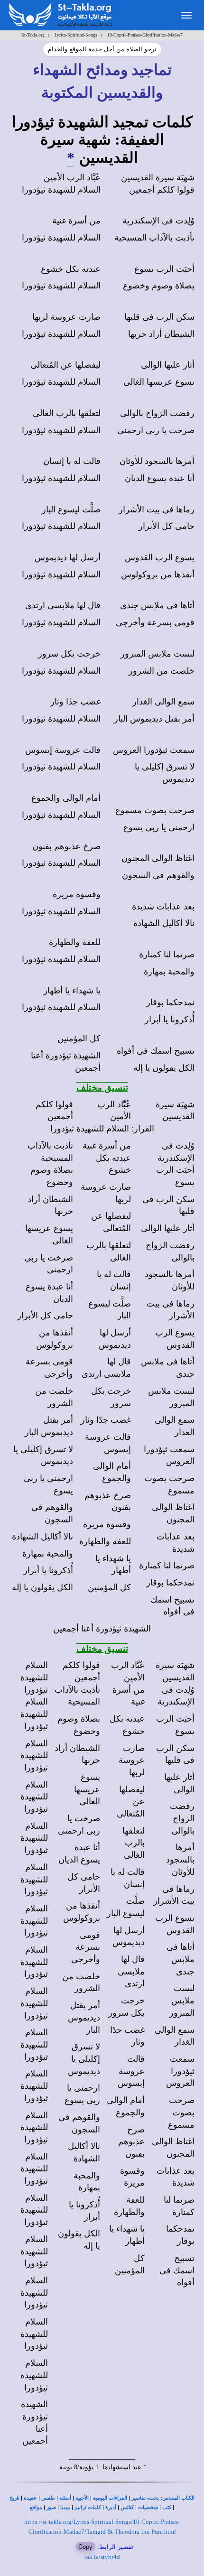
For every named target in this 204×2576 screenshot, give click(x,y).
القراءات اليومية (110, 2498)
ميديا (65, 2507)
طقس (48, 2498)
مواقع (36, 2507)
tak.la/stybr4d (102, 2557)
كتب (167, 2507)
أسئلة (65, 2498)
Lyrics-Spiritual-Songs (76, 35)
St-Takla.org (33, 35)
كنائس (127, 2507)
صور (51, 2507)
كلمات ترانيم (88, 2507)
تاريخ (14, 2498)
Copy (85, 2546)
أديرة (111, 2507)
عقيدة (30, 2498)
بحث (154, 2498)
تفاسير (139, 2498)
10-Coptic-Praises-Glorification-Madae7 (145, 35)
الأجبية (82, 2498)
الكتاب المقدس (178, 2498)
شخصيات (148, 2507)
